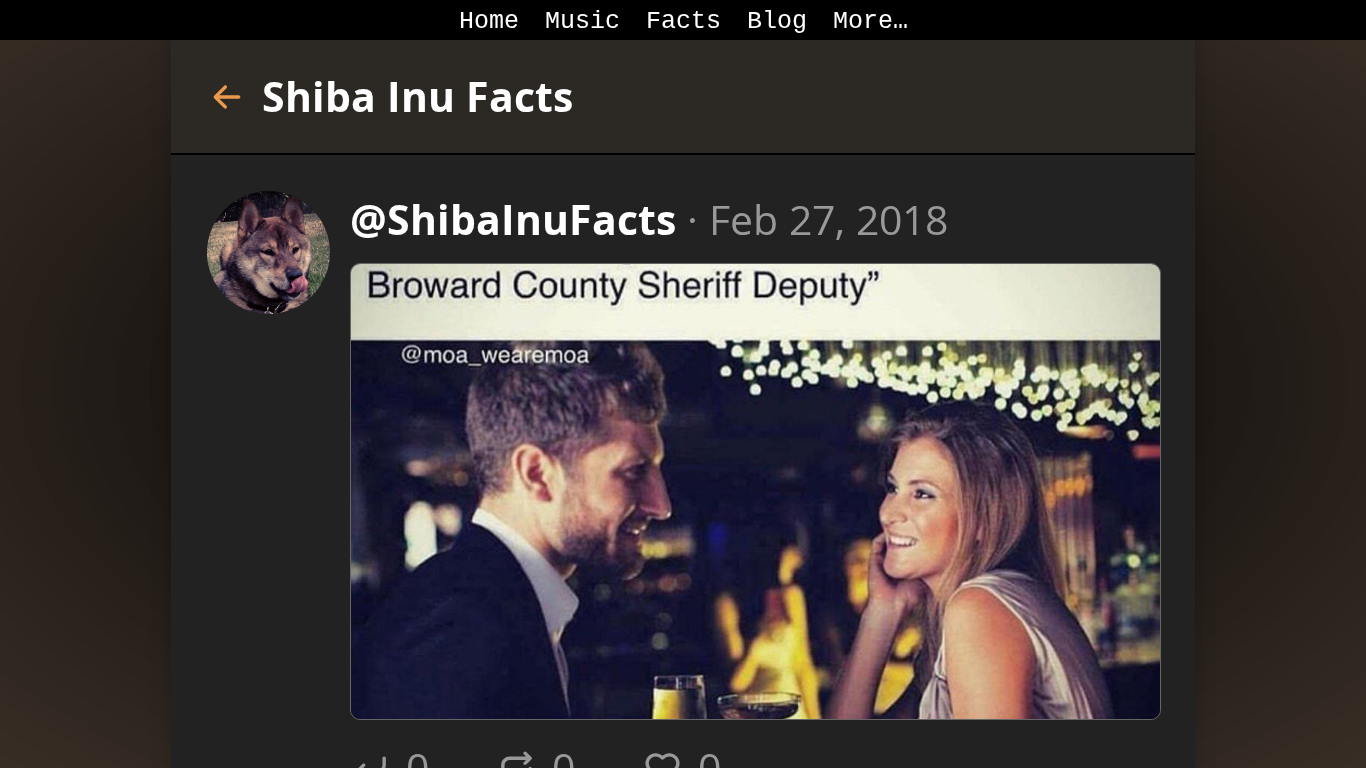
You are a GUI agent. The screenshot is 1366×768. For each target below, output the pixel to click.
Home (489, 21)
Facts (683, 21)
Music (582, 21)
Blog (777, 21)
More (863, 21)
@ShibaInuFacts (513, 219)
